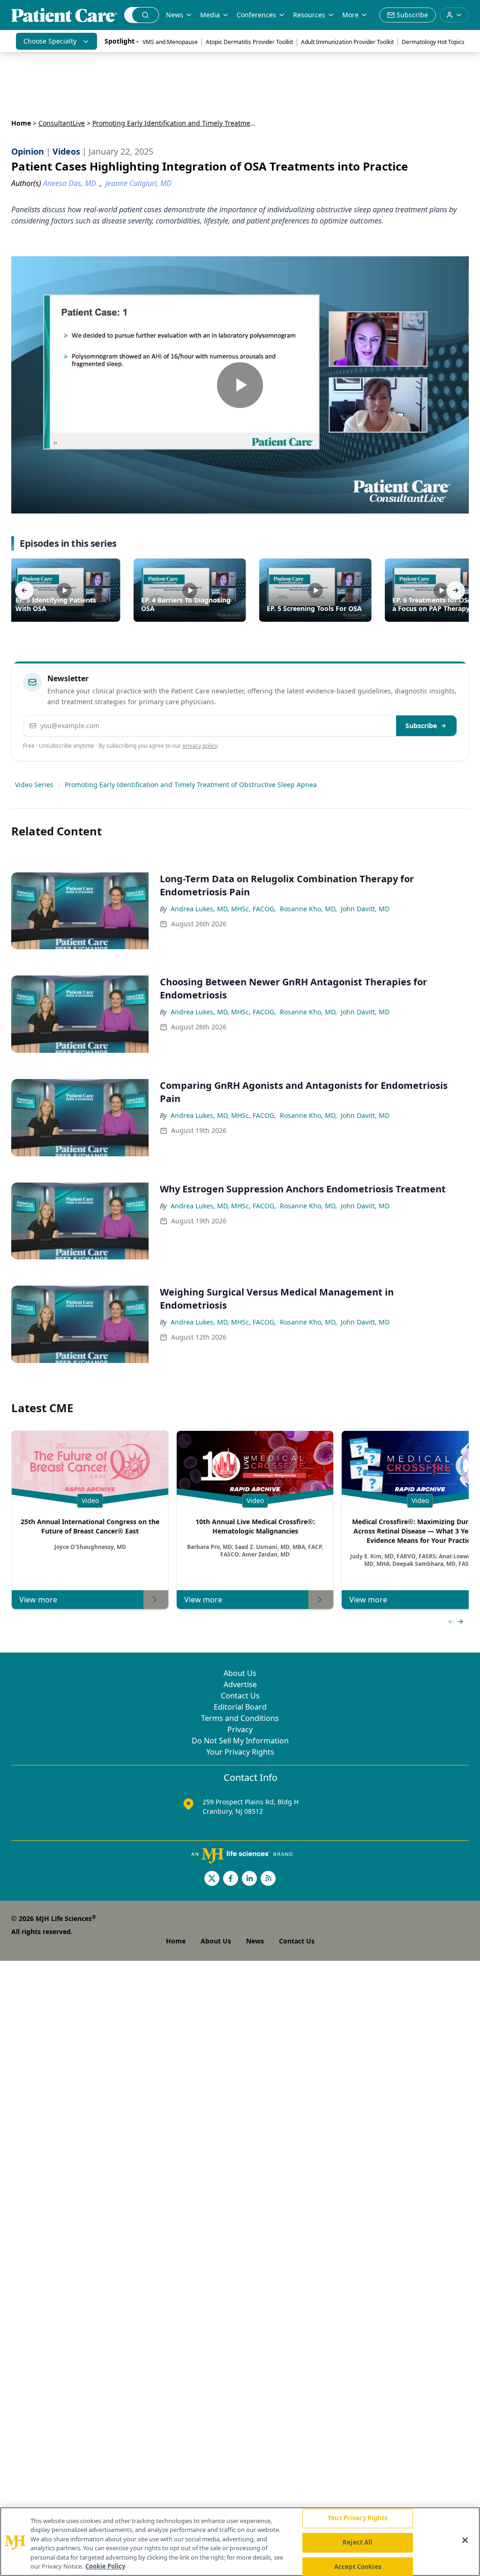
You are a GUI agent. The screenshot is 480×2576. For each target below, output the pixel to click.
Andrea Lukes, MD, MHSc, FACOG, (223, 909)
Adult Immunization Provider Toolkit (347, 42)
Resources (309, 15)
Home (21, 123)
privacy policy (200, 746)
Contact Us (240, 1696)
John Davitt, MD (365, 909)
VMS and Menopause (170, 42)
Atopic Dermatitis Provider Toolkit (249, 42)
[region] (240, 2542)
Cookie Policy (105, 2566)
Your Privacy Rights (240, 1752)
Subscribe (421, 726)
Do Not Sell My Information (240, 1741)
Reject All (357, 2542)
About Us (240, 1673)
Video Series (34, 785)
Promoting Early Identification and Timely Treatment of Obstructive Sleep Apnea (191, 785)
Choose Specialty (50, 41)
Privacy (240, 1729)
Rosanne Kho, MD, (308, 909)
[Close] (465, 2540)
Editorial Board (240, 1707)
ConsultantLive (62, 123)
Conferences (256, 15)
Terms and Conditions (240, 1718)
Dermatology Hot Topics (433, 42)
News (175, 15)
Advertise (240, 1684)
